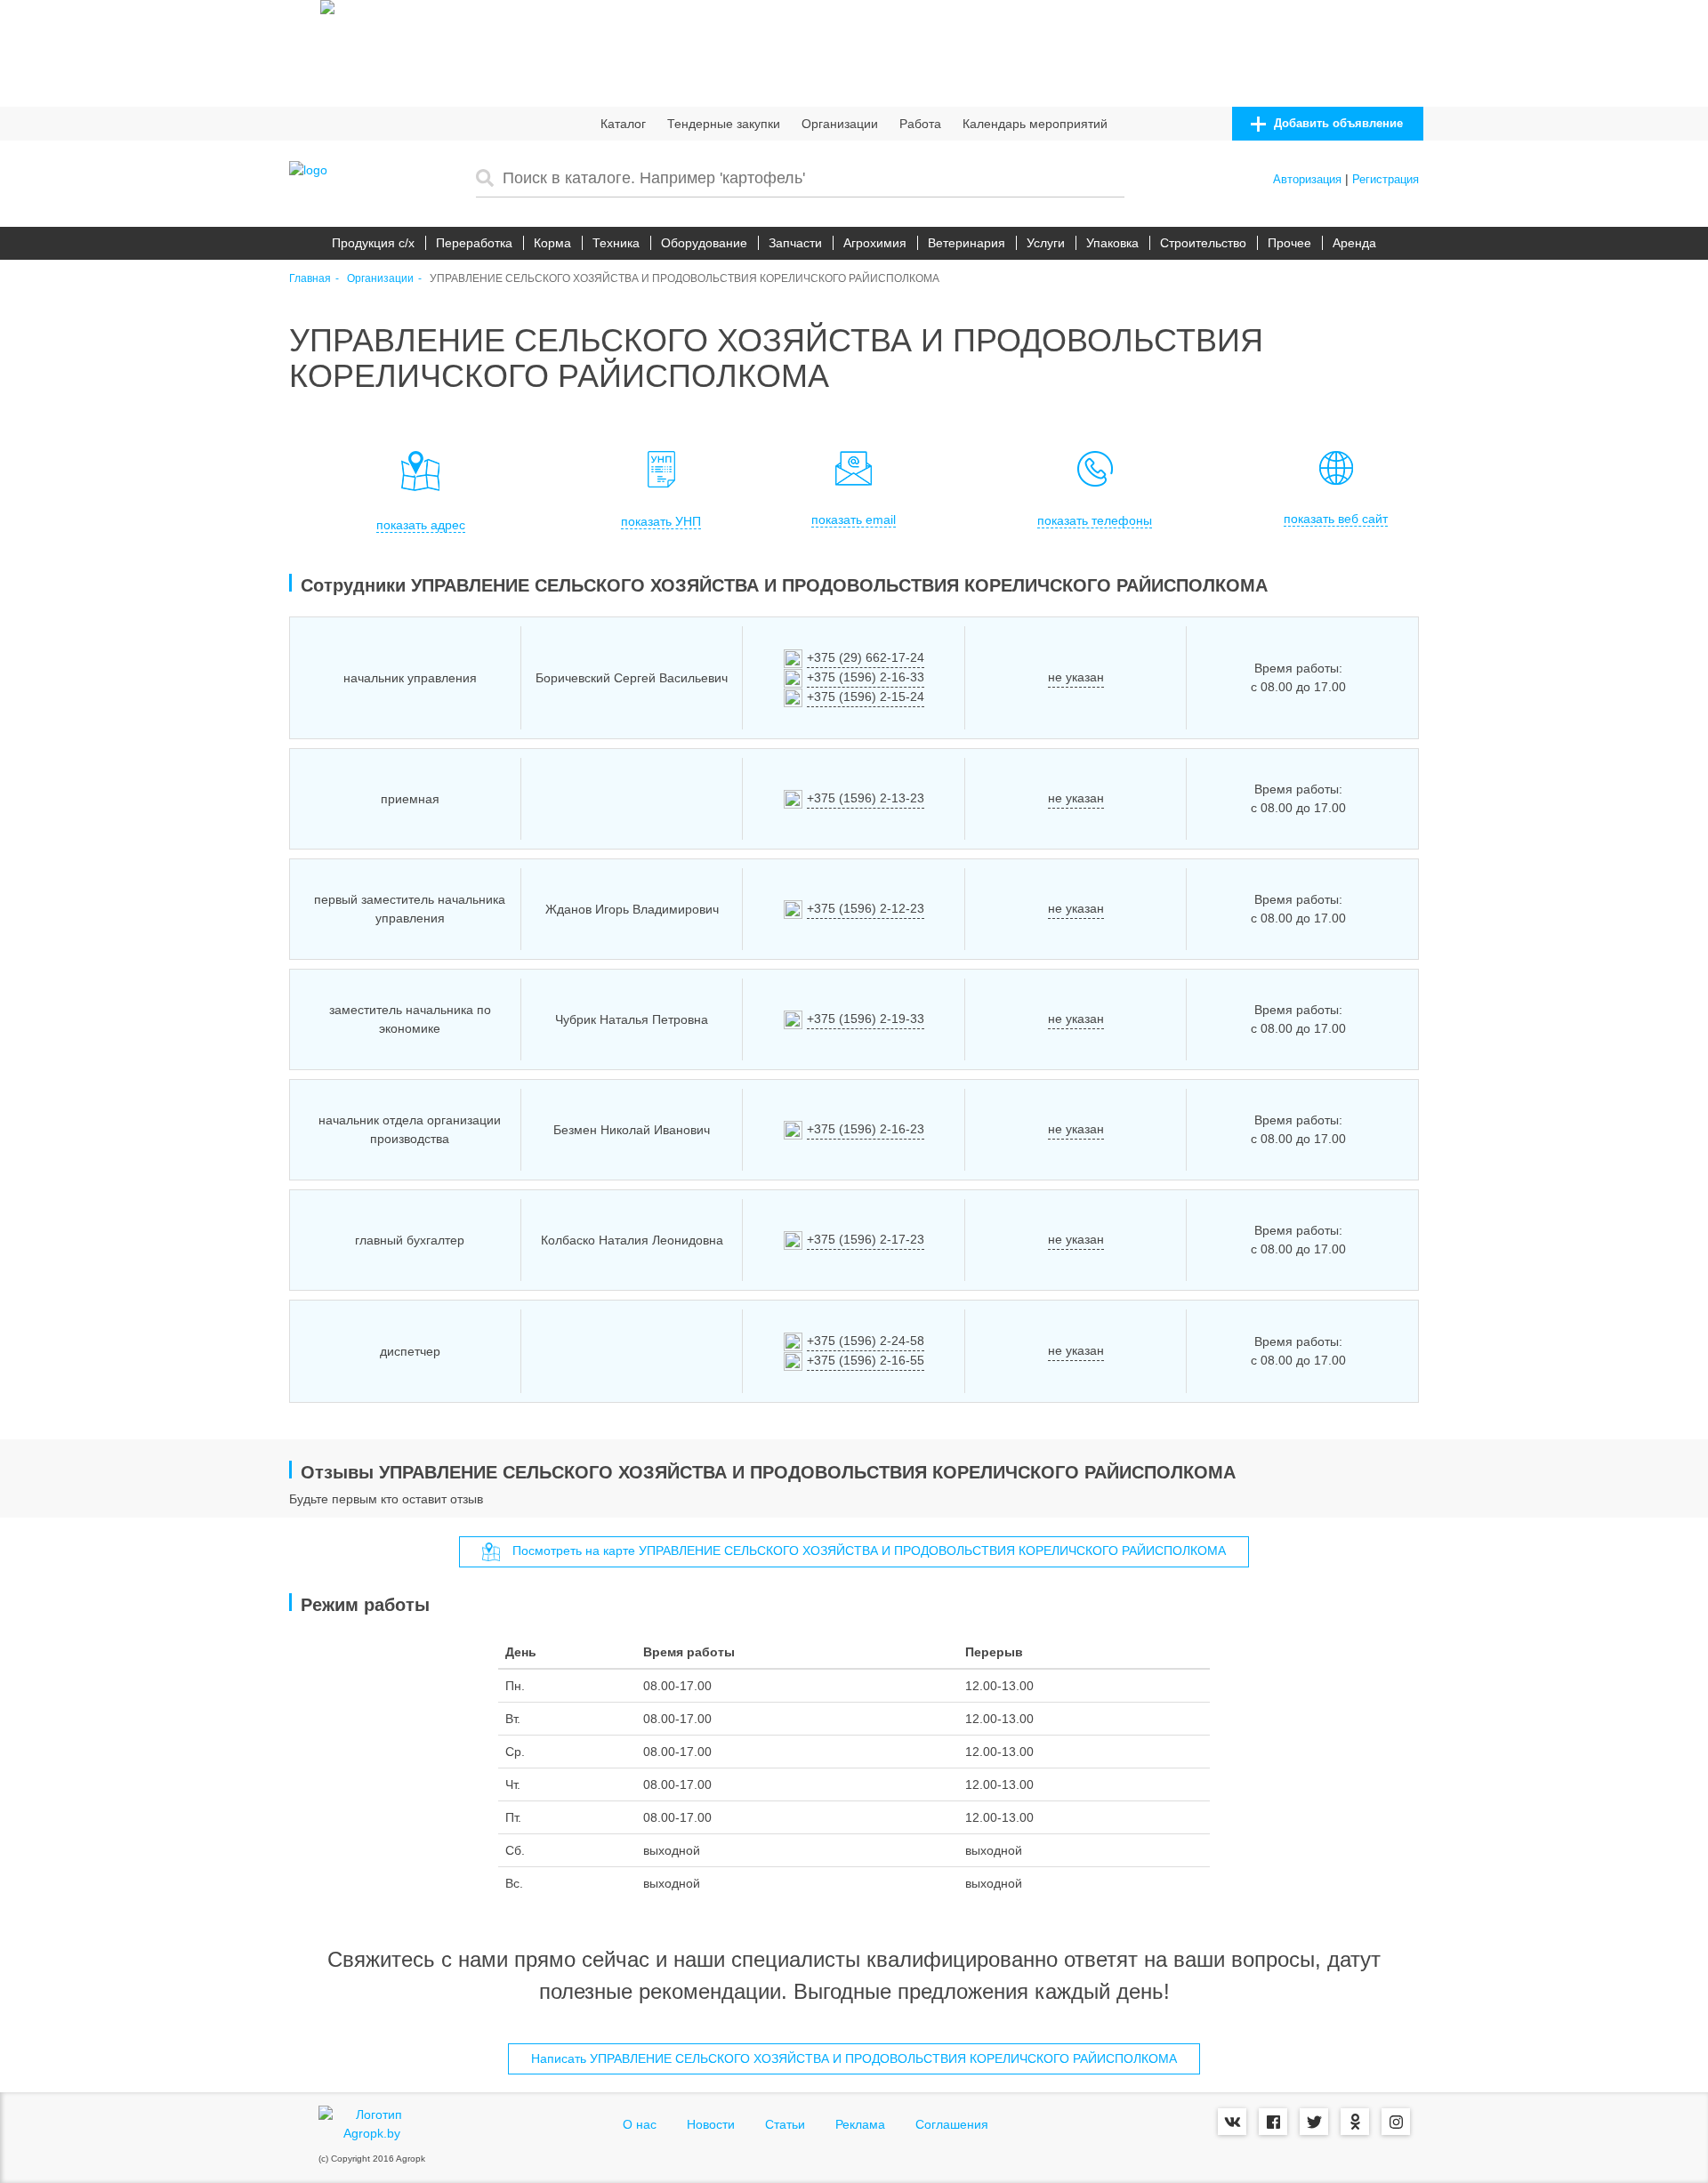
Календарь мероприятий (1035, 124)
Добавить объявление (1337, 123)
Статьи (785, 2124)
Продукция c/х (373, 243)
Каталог (623, 124)
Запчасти (795, 243)
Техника (616, 243)
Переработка (474, 243)
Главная (310, 279)
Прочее (1289, 243)
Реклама (860, 2124)
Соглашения (952, 2124)
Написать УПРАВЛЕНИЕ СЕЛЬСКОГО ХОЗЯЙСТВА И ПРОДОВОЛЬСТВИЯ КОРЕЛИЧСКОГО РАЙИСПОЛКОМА (854, 2058)
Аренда (1354, 243)
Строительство (1203, 243)
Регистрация (1386, 179)
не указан (1076, 677)
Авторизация (1307, 179)
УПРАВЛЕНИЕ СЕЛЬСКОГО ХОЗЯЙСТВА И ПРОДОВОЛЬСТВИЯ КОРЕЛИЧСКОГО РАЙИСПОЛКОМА (685, 279)
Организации (840, 124)
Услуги (1046, 243)
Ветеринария (967, 243)
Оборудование (704, 243)
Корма (552, 243)
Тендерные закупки (724, 124)
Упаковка (1112, 243)
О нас (640, 2124)
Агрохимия (875, 243)
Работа (920, 124)
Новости (711, 2124)
